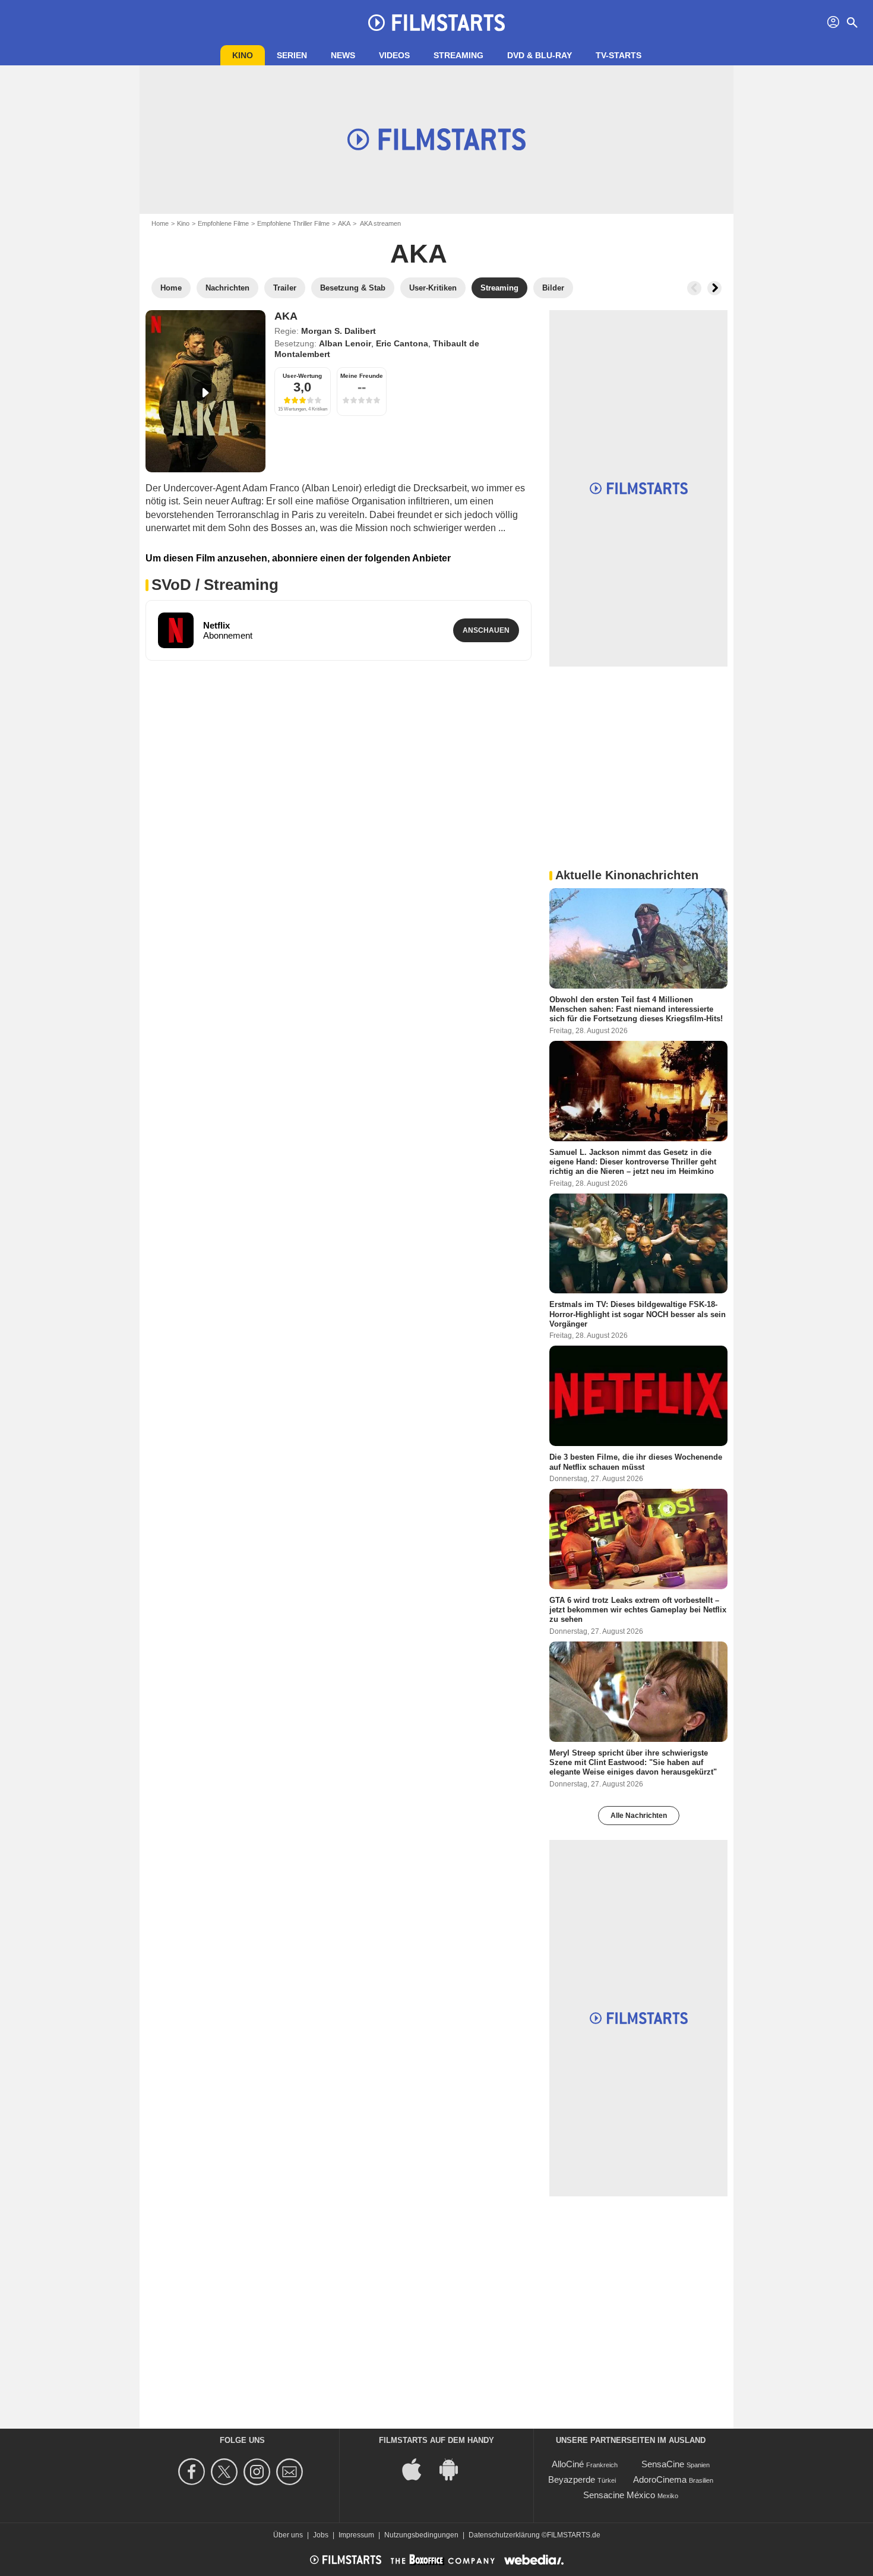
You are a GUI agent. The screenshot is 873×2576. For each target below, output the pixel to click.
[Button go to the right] (714, 288)
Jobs (321, 2535)
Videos (394, 55)
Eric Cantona (402, 343)
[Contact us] (291, 2472)
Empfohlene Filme (223, 223)
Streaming (458, 55)
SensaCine (663, 2464)
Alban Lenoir (345, 343)
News (343, 55)
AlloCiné (568, 2464)
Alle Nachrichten (639, 1816)
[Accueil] (436, 23)
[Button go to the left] (694, 288)
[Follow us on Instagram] (259, 2472)
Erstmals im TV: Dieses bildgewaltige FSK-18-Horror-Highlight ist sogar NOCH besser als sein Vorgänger (638, 1314)
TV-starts (619, 55)
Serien (292, 55)
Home (160, 223)
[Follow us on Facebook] (193, 2472)
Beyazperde (572, 2479)
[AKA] (205, 391)
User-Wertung (302, 376)
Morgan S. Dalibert (339, 331)
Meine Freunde (362, 376)
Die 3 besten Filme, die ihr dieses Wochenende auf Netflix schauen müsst (636, 1462)
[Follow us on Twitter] (226, 2472)
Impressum (356, 2535)
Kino (243, 55)
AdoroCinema (660, 2479)
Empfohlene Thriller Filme (293, 223)
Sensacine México (619, 2495)
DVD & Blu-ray (540, 55)
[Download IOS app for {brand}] (418, 2468)
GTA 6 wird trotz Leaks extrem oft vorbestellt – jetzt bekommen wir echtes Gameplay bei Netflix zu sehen (638, 1609)
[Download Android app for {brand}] (455, 2468)
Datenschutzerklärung (504, 2535)
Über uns (288, 2535)
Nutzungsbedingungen (421, 2535)
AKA (344, 223)
